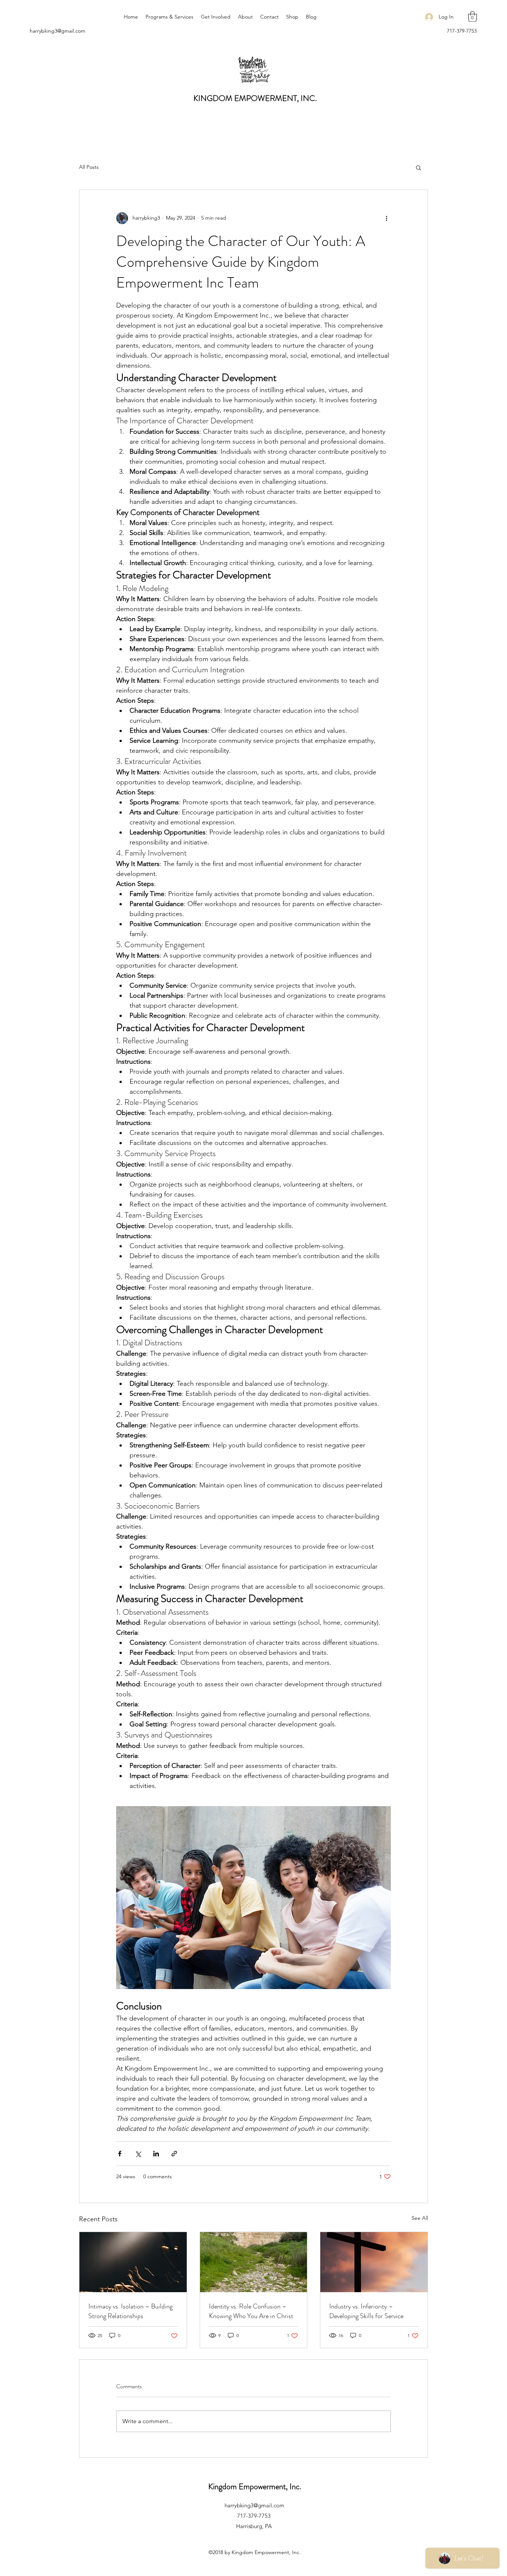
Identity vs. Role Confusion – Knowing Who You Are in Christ (251, 2311)
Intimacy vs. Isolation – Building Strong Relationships (130, 2311)
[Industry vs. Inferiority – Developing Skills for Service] (374, 2262)
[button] (472, 17)
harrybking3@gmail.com (58, 31)
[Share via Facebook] (120, 2154)
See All (420, 2218)
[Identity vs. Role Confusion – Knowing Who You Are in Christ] (254, 2262)
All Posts (89, 167)
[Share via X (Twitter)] (138, 2154)
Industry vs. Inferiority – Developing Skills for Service (366, 2311)
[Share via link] (174, 2154)
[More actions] (386, 218)
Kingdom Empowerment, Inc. (255, 2486)
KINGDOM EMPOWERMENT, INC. (255, 98)
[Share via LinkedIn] (156, 2154)
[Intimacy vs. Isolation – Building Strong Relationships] (133, 2262)
